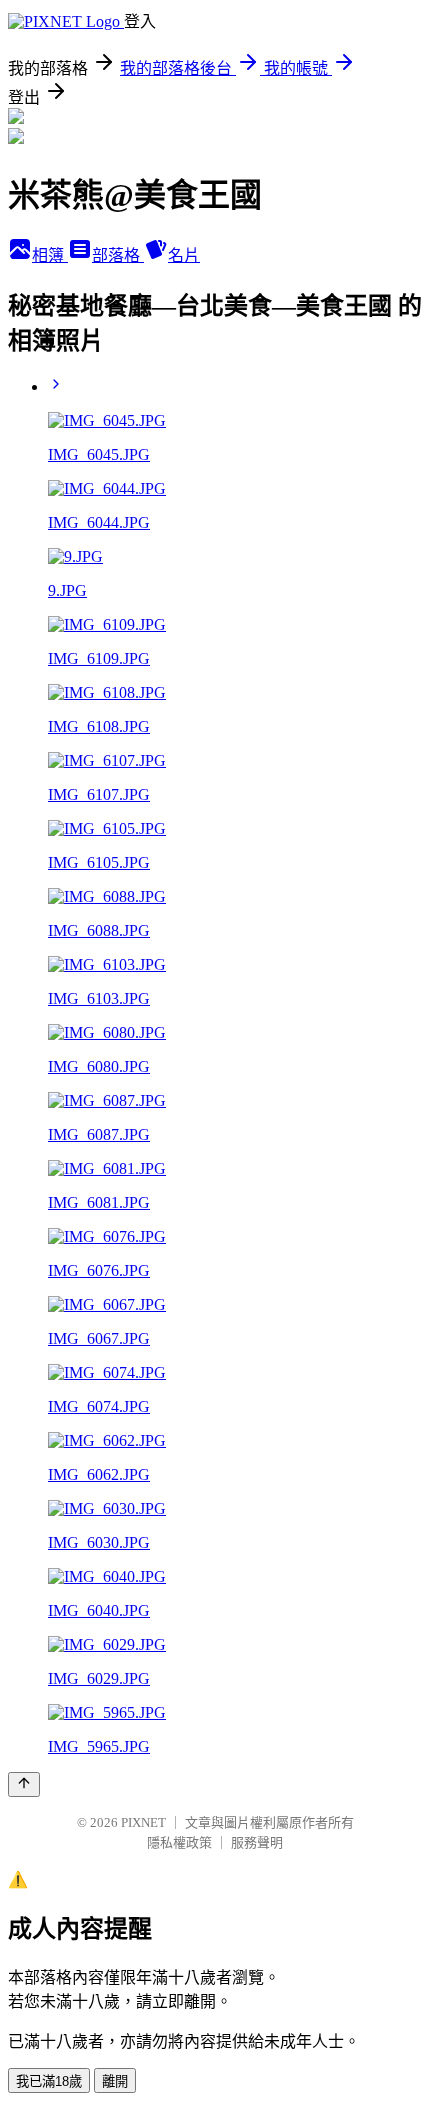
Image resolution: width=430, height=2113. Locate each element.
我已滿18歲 (49, 2081)
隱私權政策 (179, 1842)
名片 (184, 255)
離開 (115, 2081)
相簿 (50, 255)
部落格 (118, 255)
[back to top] (24, 1784)
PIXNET (143, 1822)
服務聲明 (257, 1842)
